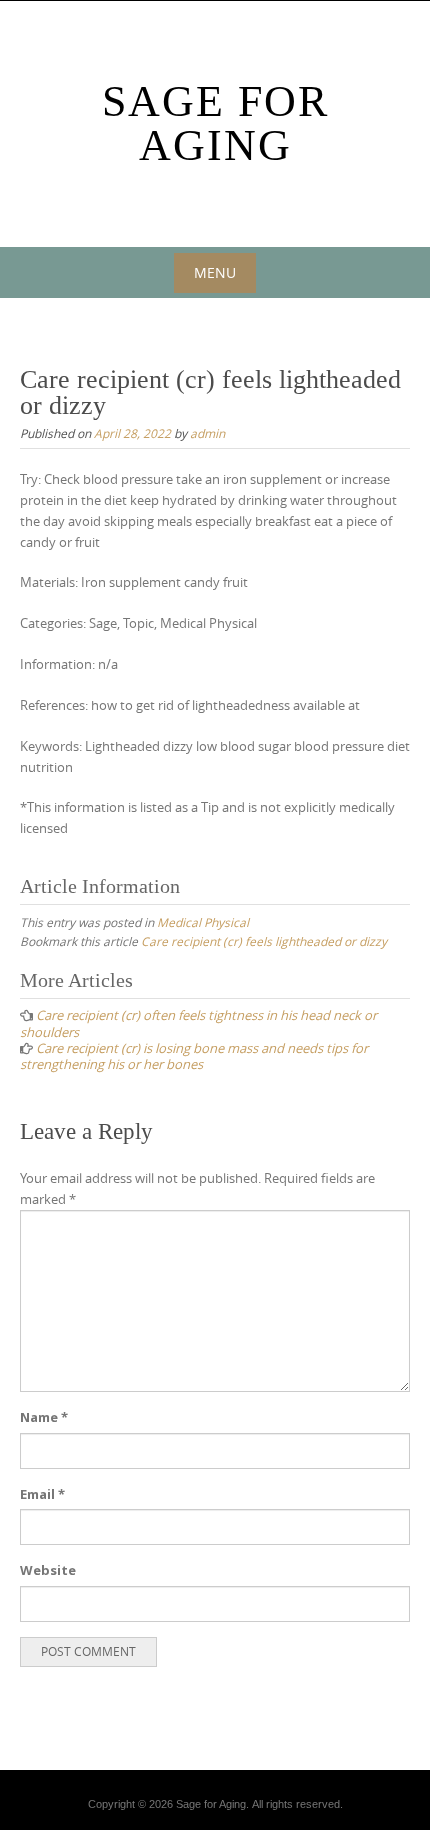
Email (42, 1494)
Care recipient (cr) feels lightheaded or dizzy (264, 941)
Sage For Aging (215, 123)
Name (44, 1417)
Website (48, 1570)
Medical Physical (203, 922)
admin (207, 433)
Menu (215, 272)
